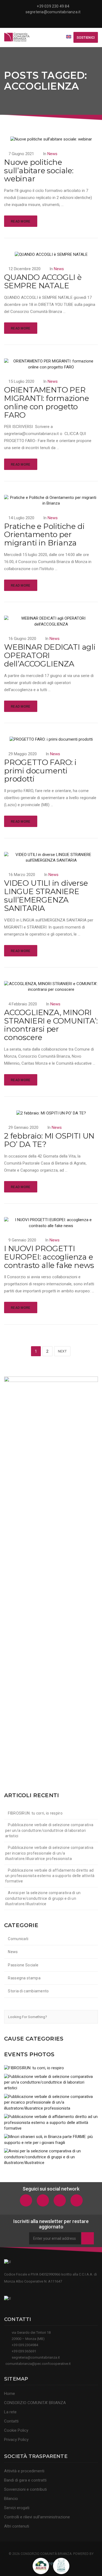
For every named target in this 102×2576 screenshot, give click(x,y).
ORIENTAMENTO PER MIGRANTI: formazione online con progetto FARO (47, 402)
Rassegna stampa (24, 1978)
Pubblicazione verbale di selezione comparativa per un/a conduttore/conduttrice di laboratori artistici (49, 1830)
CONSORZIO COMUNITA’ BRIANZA (35, 2403)
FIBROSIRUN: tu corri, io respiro (35, 1813)
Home (10, 2394)
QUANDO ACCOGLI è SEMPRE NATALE (43, 281)
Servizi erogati (17, 2508)
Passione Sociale (23, 1965)
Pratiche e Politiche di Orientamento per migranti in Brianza (44, 535)
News (52, 154)
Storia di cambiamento (28, 1991)
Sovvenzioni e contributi (25, 2489)
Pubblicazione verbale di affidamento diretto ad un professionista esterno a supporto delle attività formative (50, 1876)
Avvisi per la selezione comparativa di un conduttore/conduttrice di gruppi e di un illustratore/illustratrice (43, 1898)
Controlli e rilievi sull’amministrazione (37, 2517)
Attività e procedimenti (24, 2471)
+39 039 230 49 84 (53, 6)
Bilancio (11, 2499)
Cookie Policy (16, 2430)
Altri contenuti (17, 2526)
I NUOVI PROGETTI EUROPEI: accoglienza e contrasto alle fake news (49, 1257)
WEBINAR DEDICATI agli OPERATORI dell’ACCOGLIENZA (50, 655)
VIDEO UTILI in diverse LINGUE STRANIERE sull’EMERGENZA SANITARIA (46, 895)
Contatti (11, 2421)
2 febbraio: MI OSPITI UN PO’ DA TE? (49, 1140)
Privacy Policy (16, 2440)
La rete (10, 2412)
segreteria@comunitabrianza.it (53, 12)
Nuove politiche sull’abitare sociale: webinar (39, 171)
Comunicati (18, 1939)
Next (62, 1351)
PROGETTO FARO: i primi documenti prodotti (40, 771)
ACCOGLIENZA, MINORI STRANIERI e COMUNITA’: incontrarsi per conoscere (51, 1025)
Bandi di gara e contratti (25, 2480)
